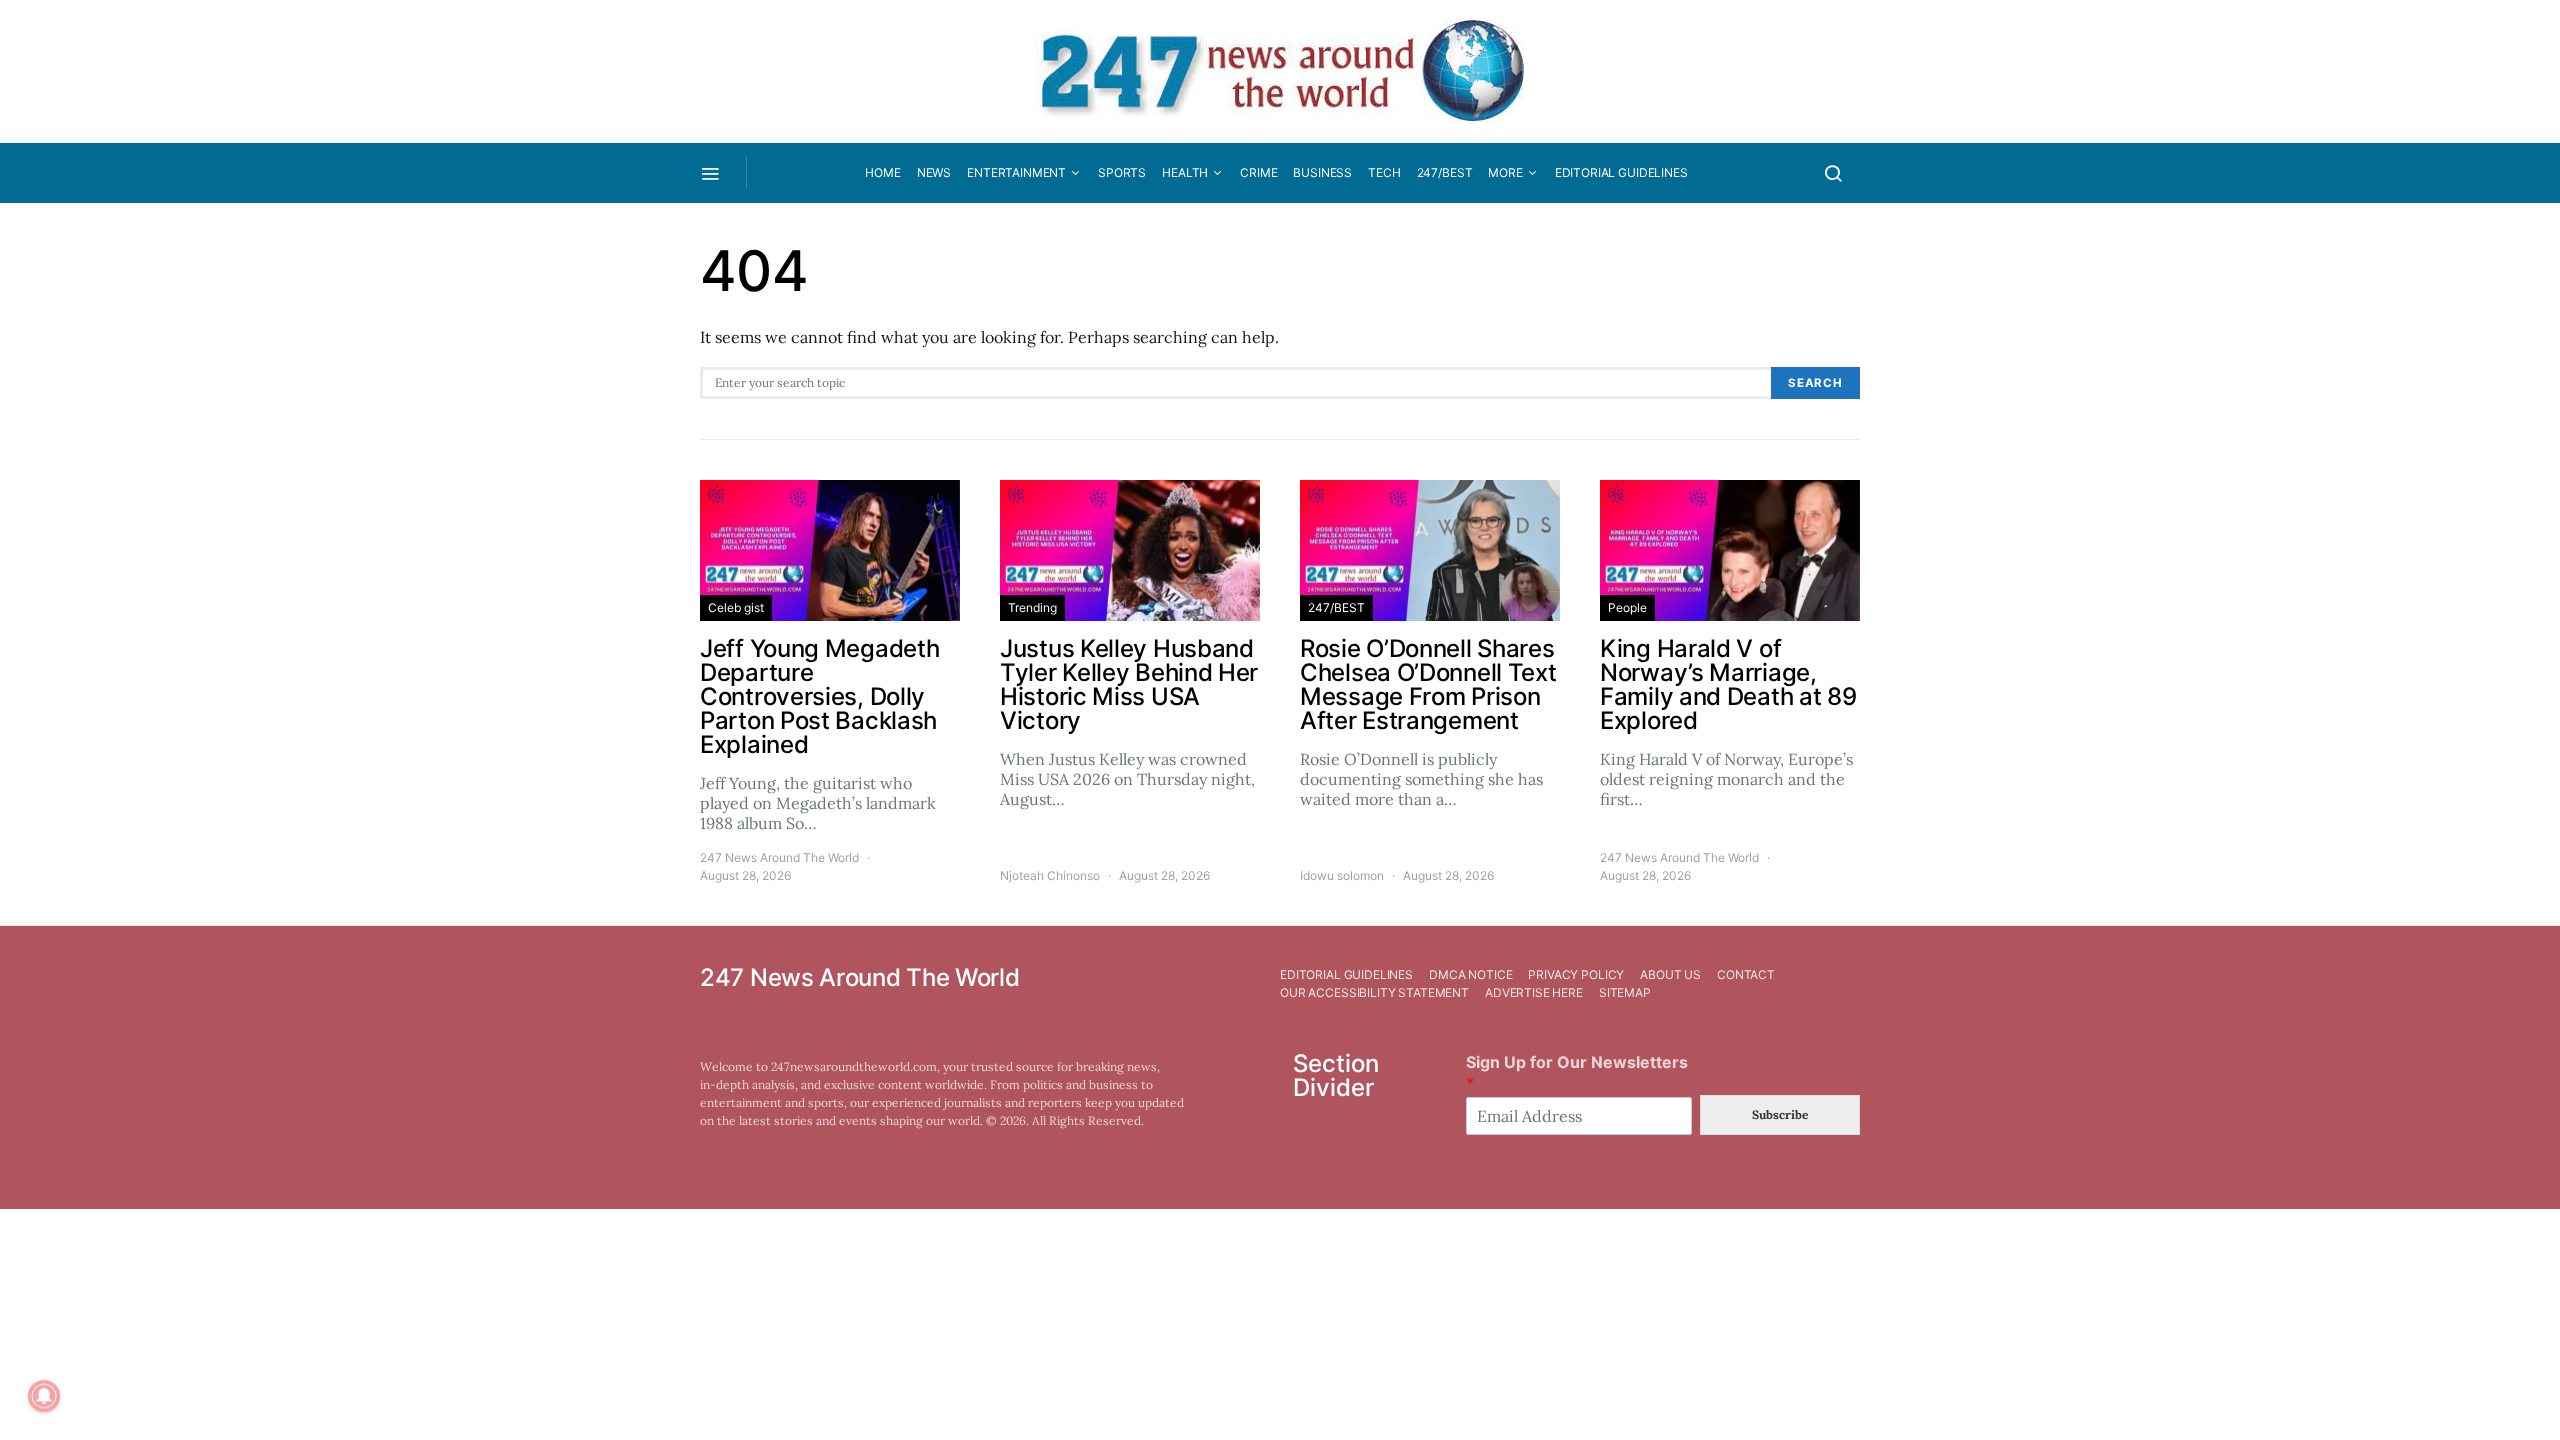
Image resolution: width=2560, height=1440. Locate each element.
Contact (1746, 974)
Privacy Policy (1576, 974)
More (1505, 172)
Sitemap (1625, 992)
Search (1815, 383)
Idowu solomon (1342, 875)
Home (882, 172)
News (934, 172)
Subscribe (1780, 1114)
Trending (1032, 607)
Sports (1122, 172)
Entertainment (1016, 172)
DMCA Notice (1470, 974)
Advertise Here (1534, 992)
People (1627, 607)
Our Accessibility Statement (1374, 992)
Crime (1258, 172)
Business (1322, 172)
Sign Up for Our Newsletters (1577, 1072)
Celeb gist (736, 607)
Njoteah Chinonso (1050, 875)
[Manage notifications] (44, 1396)
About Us (1670, 974)
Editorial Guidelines (1621, 172)
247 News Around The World (779, 857)
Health (1185, 172)
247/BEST (1445, 172)
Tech (1384, 172)
